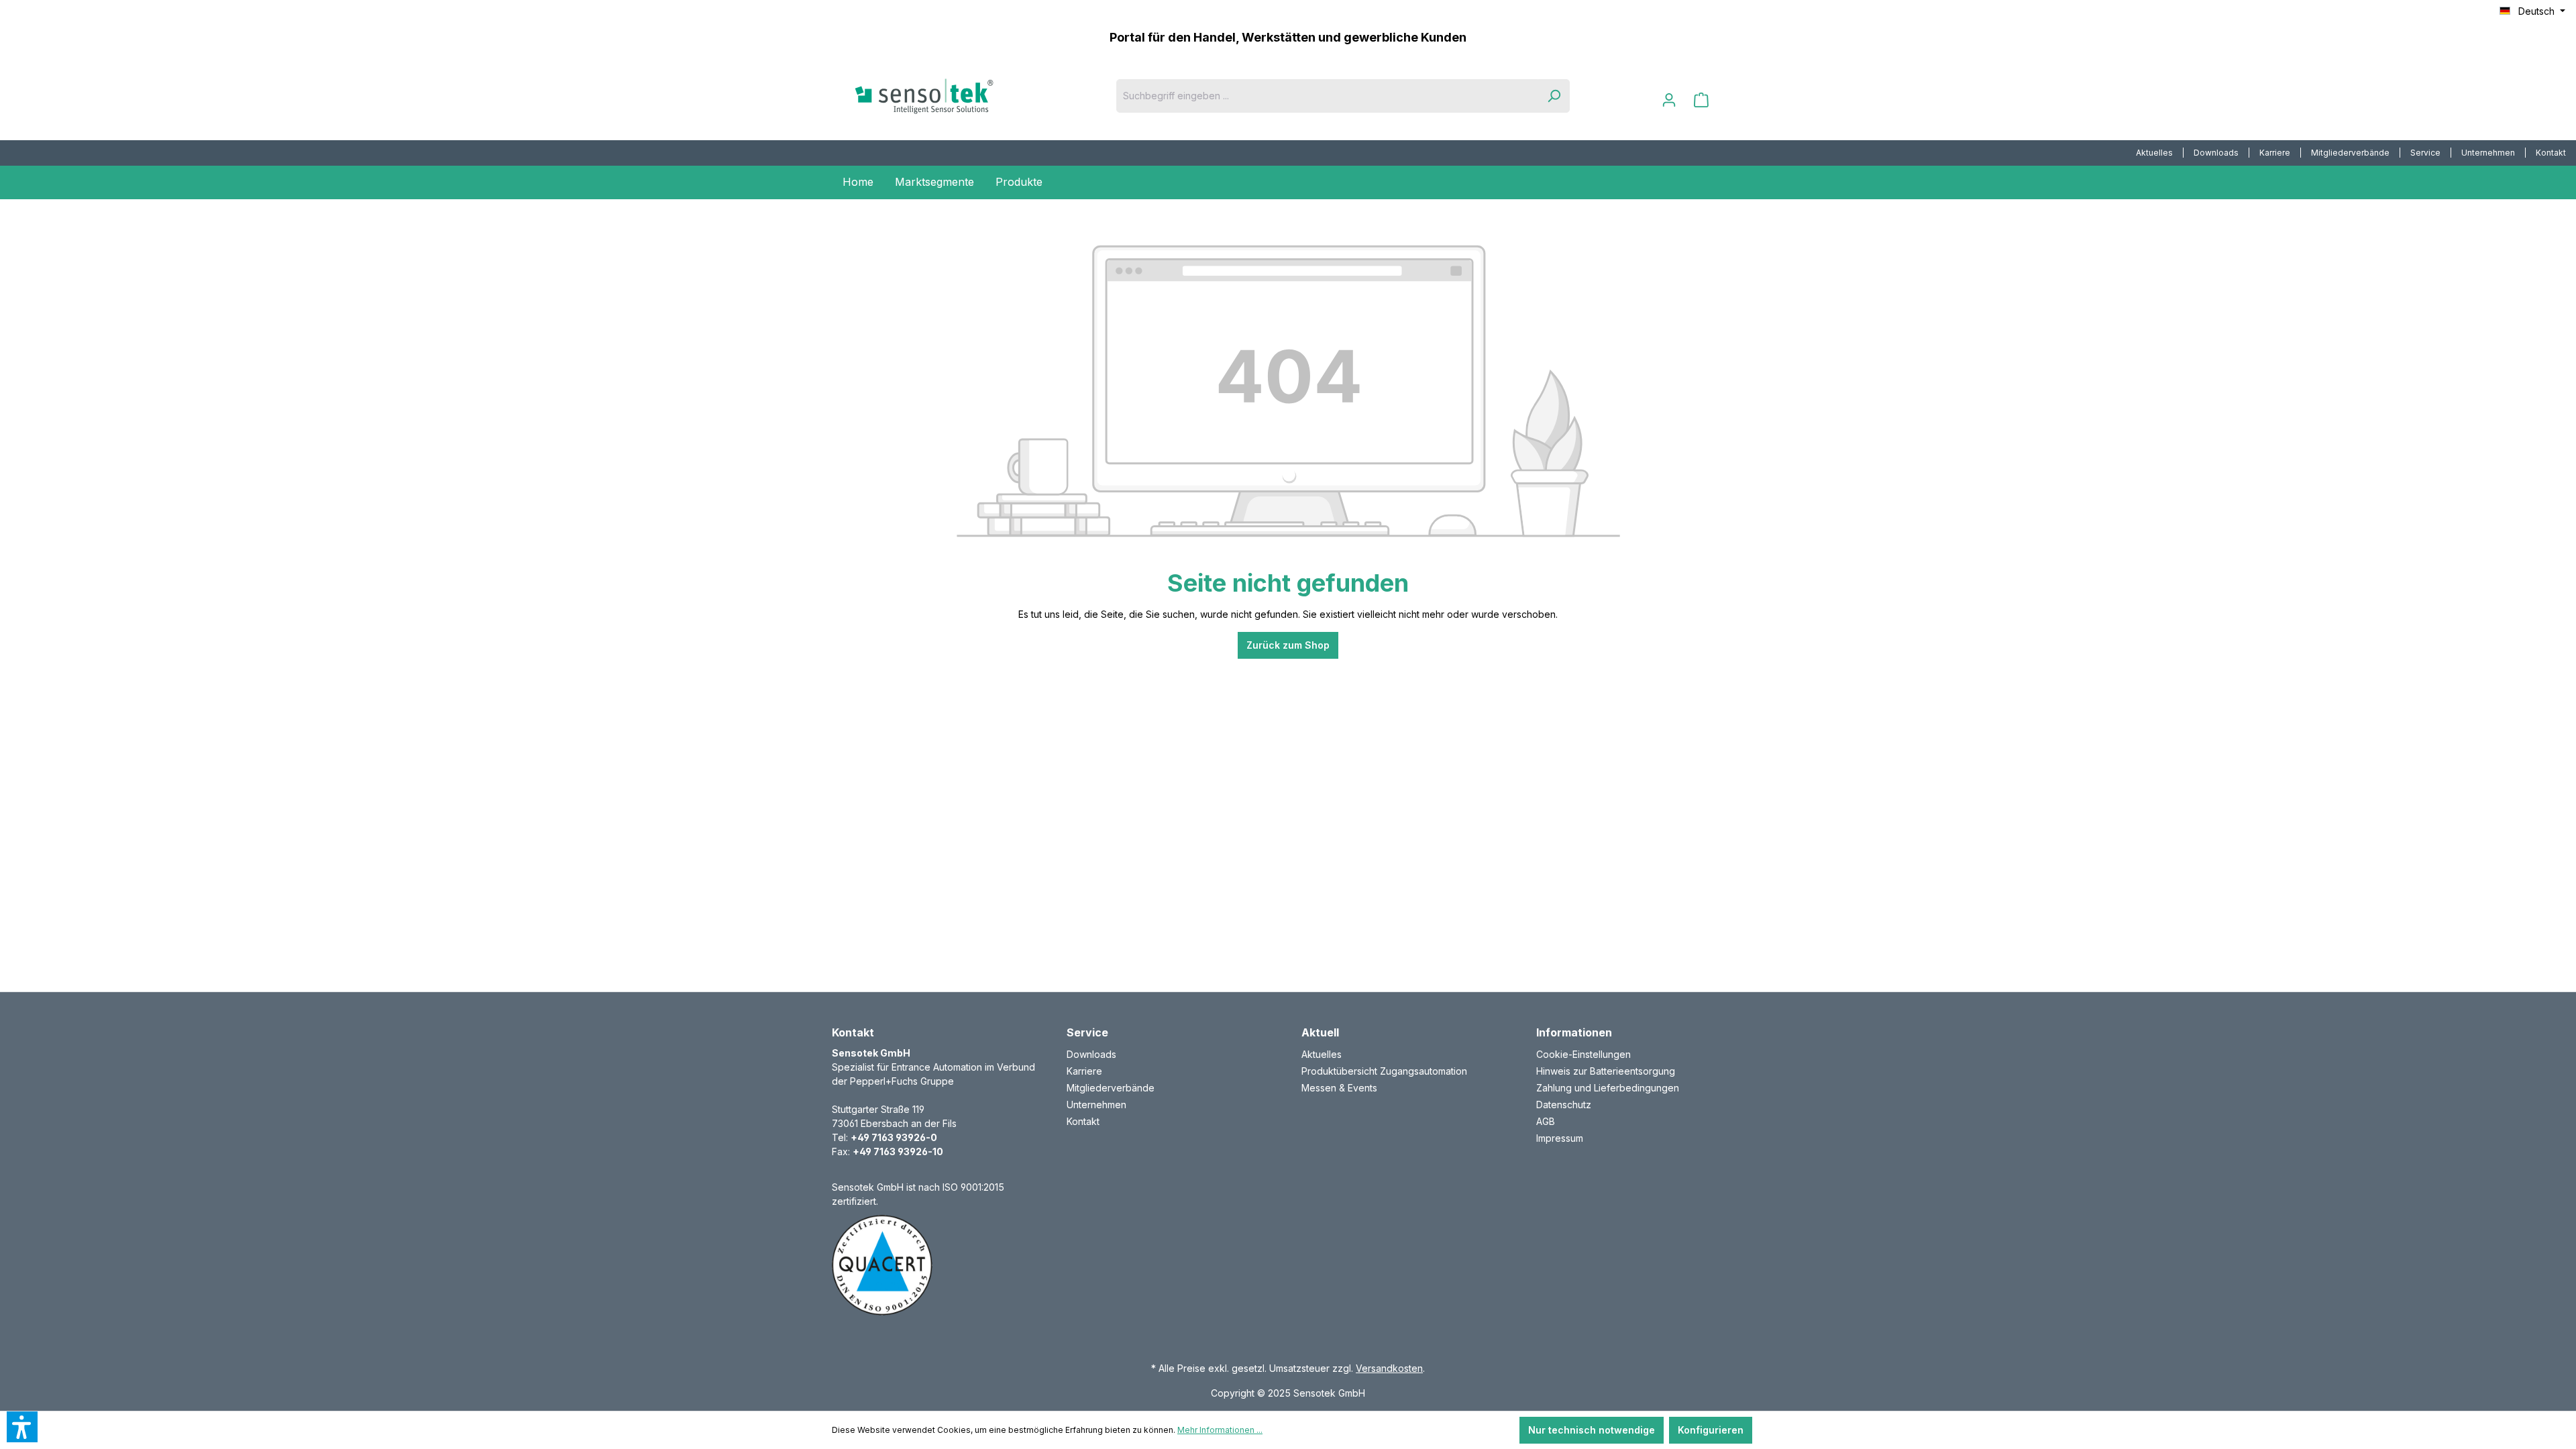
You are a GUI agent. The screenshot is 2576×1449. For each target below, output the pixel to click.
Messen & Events (1339, 1088)
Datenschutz (1564, 1105)
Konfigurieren (1711, 1430)
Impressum (1560, 1138)
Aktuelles (2154, 153)
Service (2425, 153)
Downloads (2216, 153)
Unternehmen (2488, 153)
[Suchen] (1554, 96)
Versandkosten (1389, 1368)
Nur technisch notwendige (1592, 1430)
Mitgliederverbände (2350, 153)
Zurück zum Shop (1288, 645)
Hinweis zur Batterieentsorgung (1606, 1071)
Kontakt (2551, 153)
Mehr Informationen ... (1220, 1430)
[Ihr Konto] (1669, 100)
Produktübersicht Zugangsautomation (1384, 1071)
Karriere (2275, 153)
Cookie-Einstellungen (1584, 1054)
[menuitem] (2155, 153)
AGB (1546, 1121)
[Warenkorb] (1701, 100)
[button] (22, 1427)
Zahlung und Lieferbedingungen (1608, 1088)
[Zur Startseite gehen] (946, 96)
